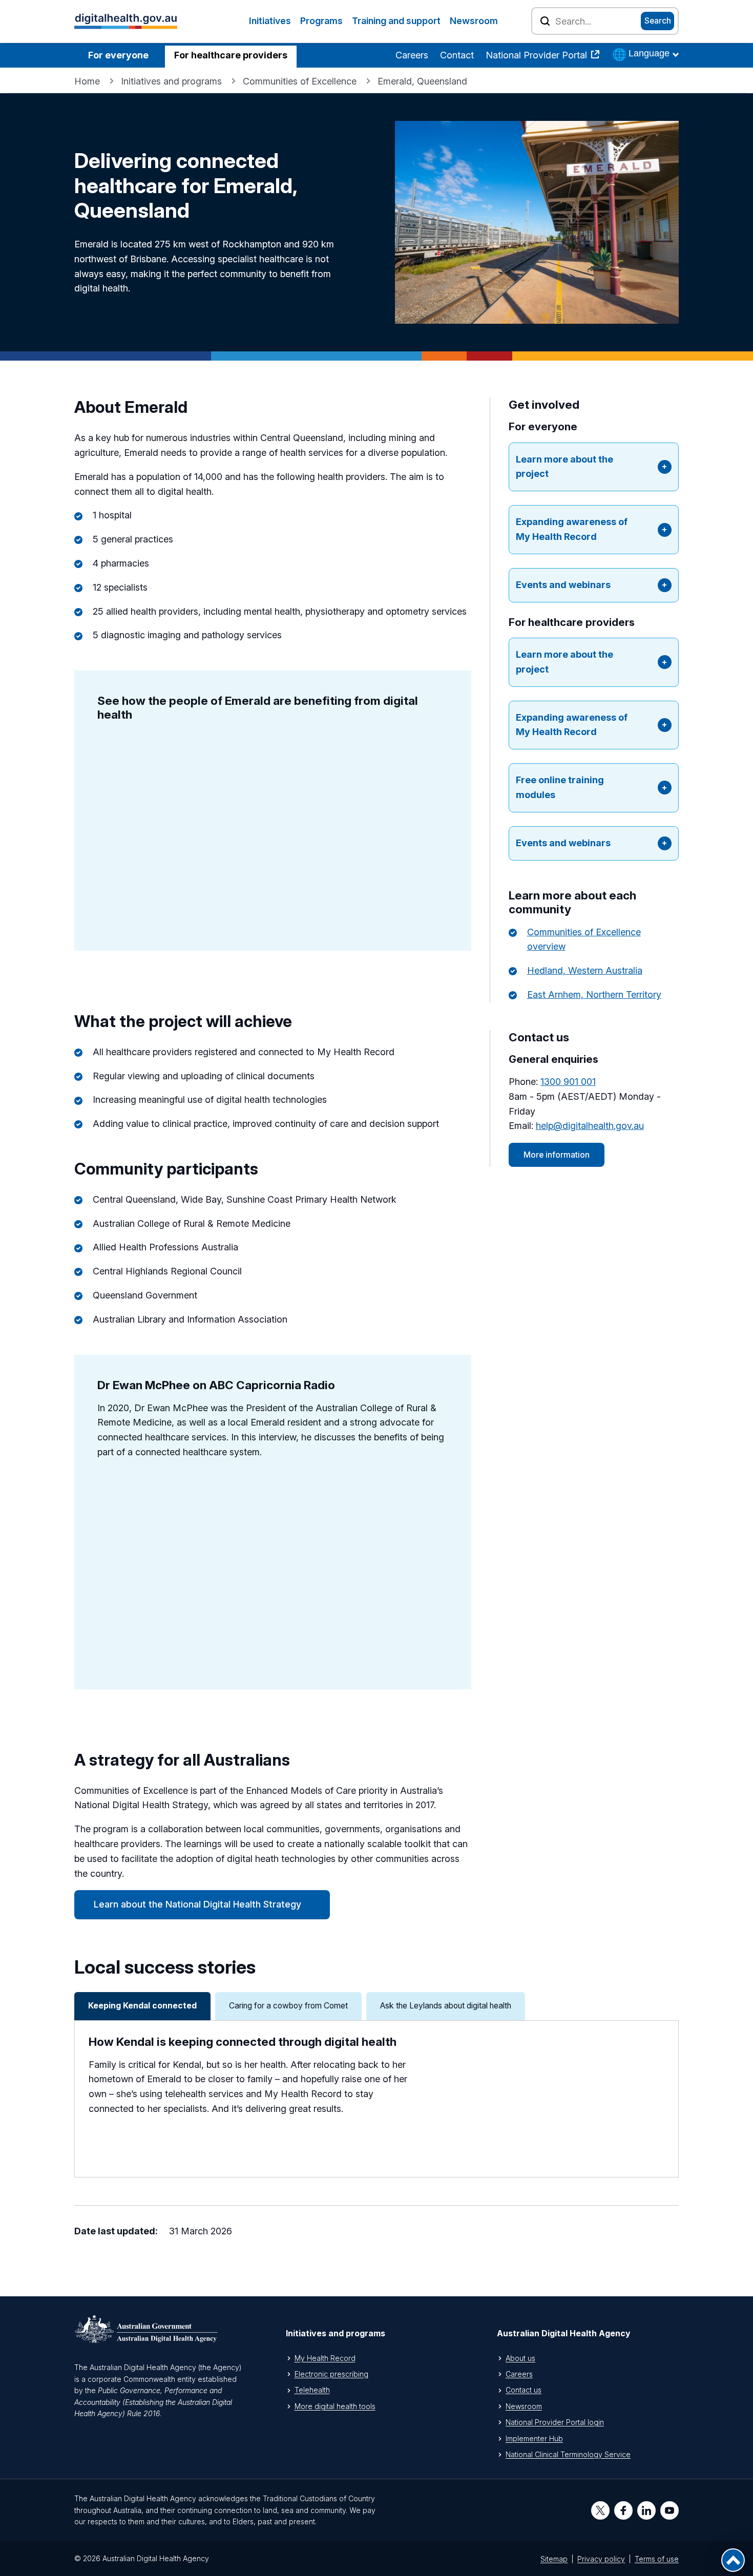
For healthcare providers (231, 55)
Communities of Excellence (300, 81)
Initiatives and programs (171, 81)
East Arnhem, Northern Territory (594, 994)
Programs (321, 21)
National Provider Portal (538, 55)
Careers (412, 55)
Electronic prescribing (331, 2374)
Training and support (396, 21)
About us (520, 2358)
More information (557, 1155)
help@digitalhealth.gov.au (590, 1126)
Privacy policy (601, 2559)
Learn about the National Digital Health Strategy (197, 1904)
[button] (593, 467)
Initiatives (270, 21)
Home (87, 81)
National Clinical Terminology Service (568, 2454)
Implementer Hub (534, 2438)
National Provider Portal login (555, 2422)
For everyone (118, 55)
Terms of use (657, 2559)
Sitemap (554, 2559)
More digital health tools (335, 2406)
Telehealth (312, 2390)
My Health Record (325, 2358)
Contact (457, 55)
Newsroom (474, 21)
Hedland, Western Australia (585, 970)
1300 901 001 (568, 1082)
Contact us (524, 2390)
